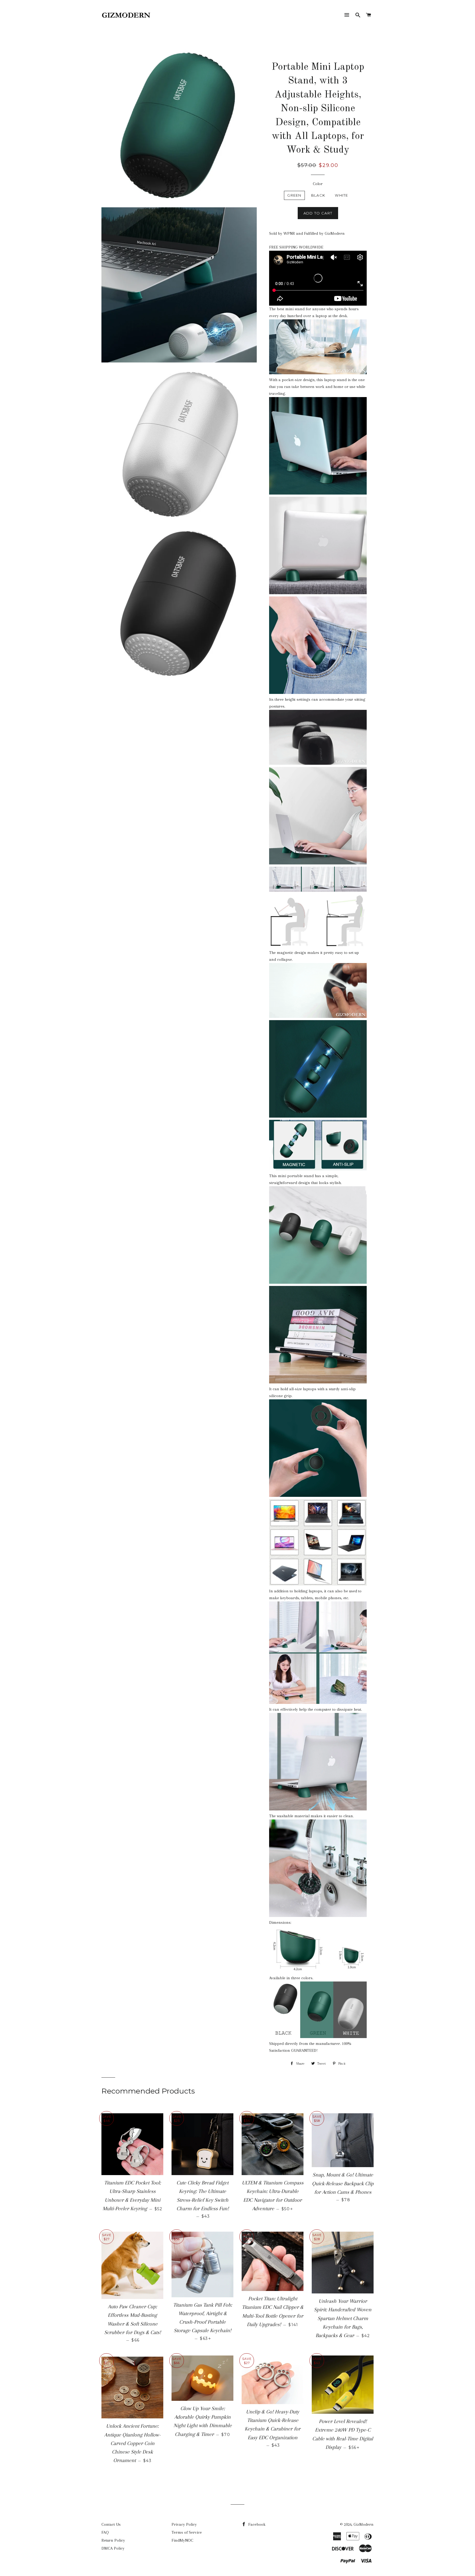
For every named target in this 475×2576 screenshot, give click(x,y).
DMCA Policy (113, 2548)
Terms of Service (187, 2532)
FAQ (105, 2532)
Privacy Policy (184, 2524)
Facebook (256, 2524)
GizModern (364, 2524)
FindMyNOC (182, 2540)
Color (318, 184)
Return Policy (113, 2540)
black (318, 195)
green (294, 195)
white (342, 195)
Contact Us (111, 2524)
